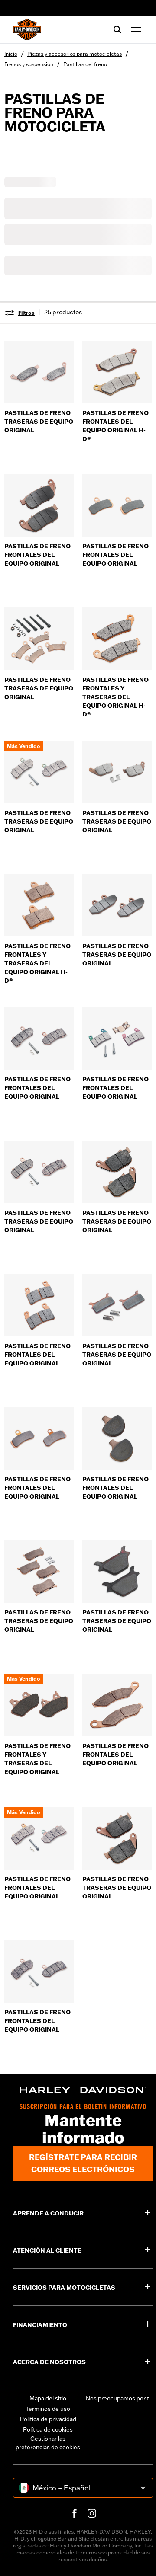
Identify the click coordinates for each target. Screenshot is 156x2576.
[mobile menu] (134, 29)
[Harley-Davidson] (83, 2090)
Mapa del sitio (48, 2398)
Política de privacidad (48, 2419)
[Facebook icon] (75, 2513)
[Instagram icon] (92, 2513)
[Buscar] (117, 29)
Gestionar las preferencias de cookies (48, 2443)
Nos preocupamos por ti (118, 2398)
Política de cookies (48, 2429)
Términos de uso (48, 2409)
